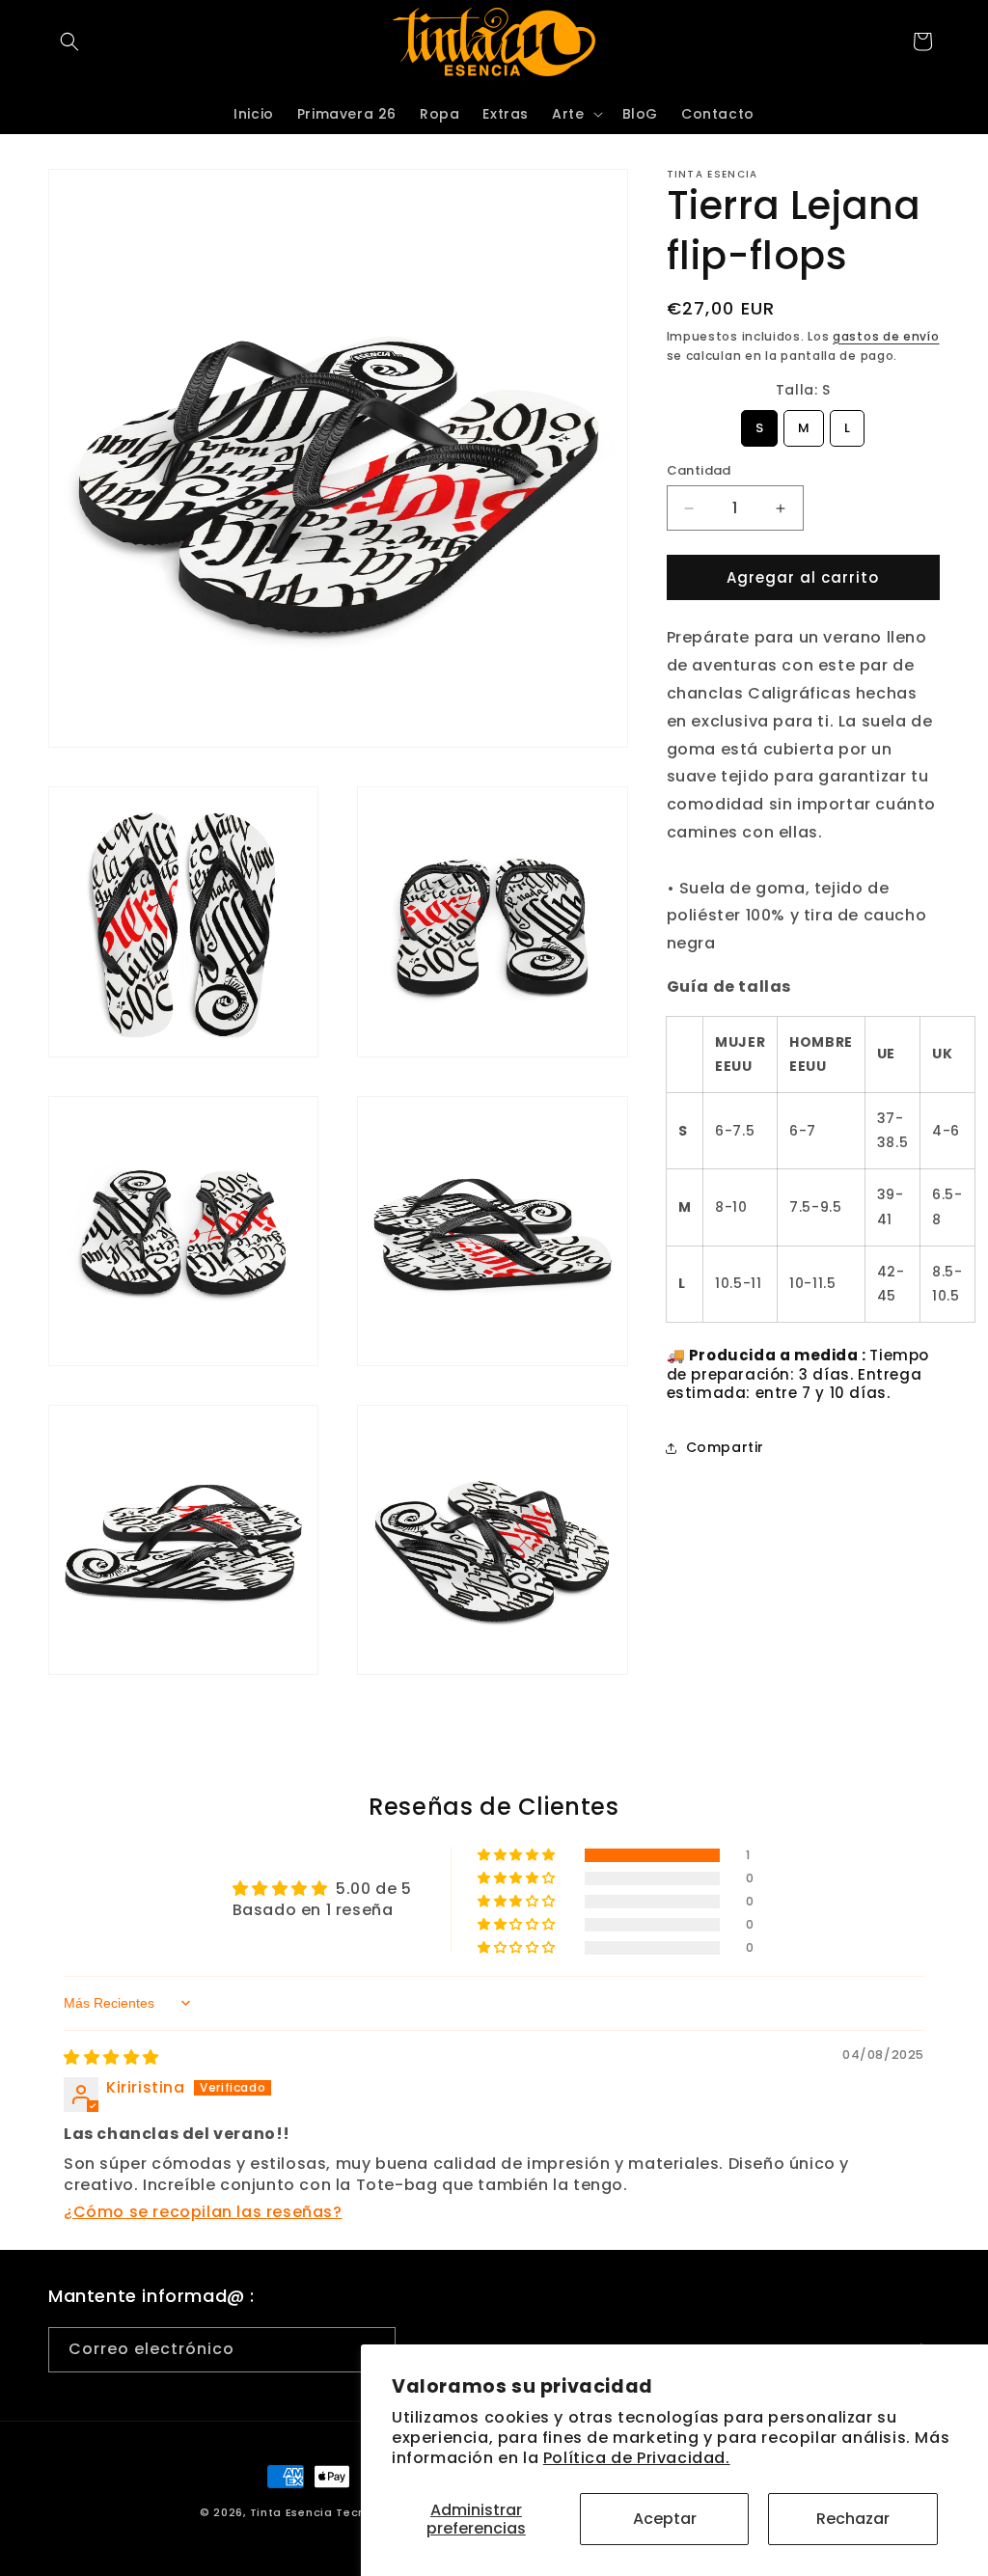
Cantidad (699, 470)
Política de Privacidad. (637, 2458)
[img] (111, 2057)
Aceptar (665, 2519)
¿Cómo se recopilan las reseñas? (203, 2212)
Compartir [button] (725, 1447)
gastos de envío (886, 336)
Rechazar (853, 2519)
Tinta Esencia (291, 2512)
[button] (69, 41)
